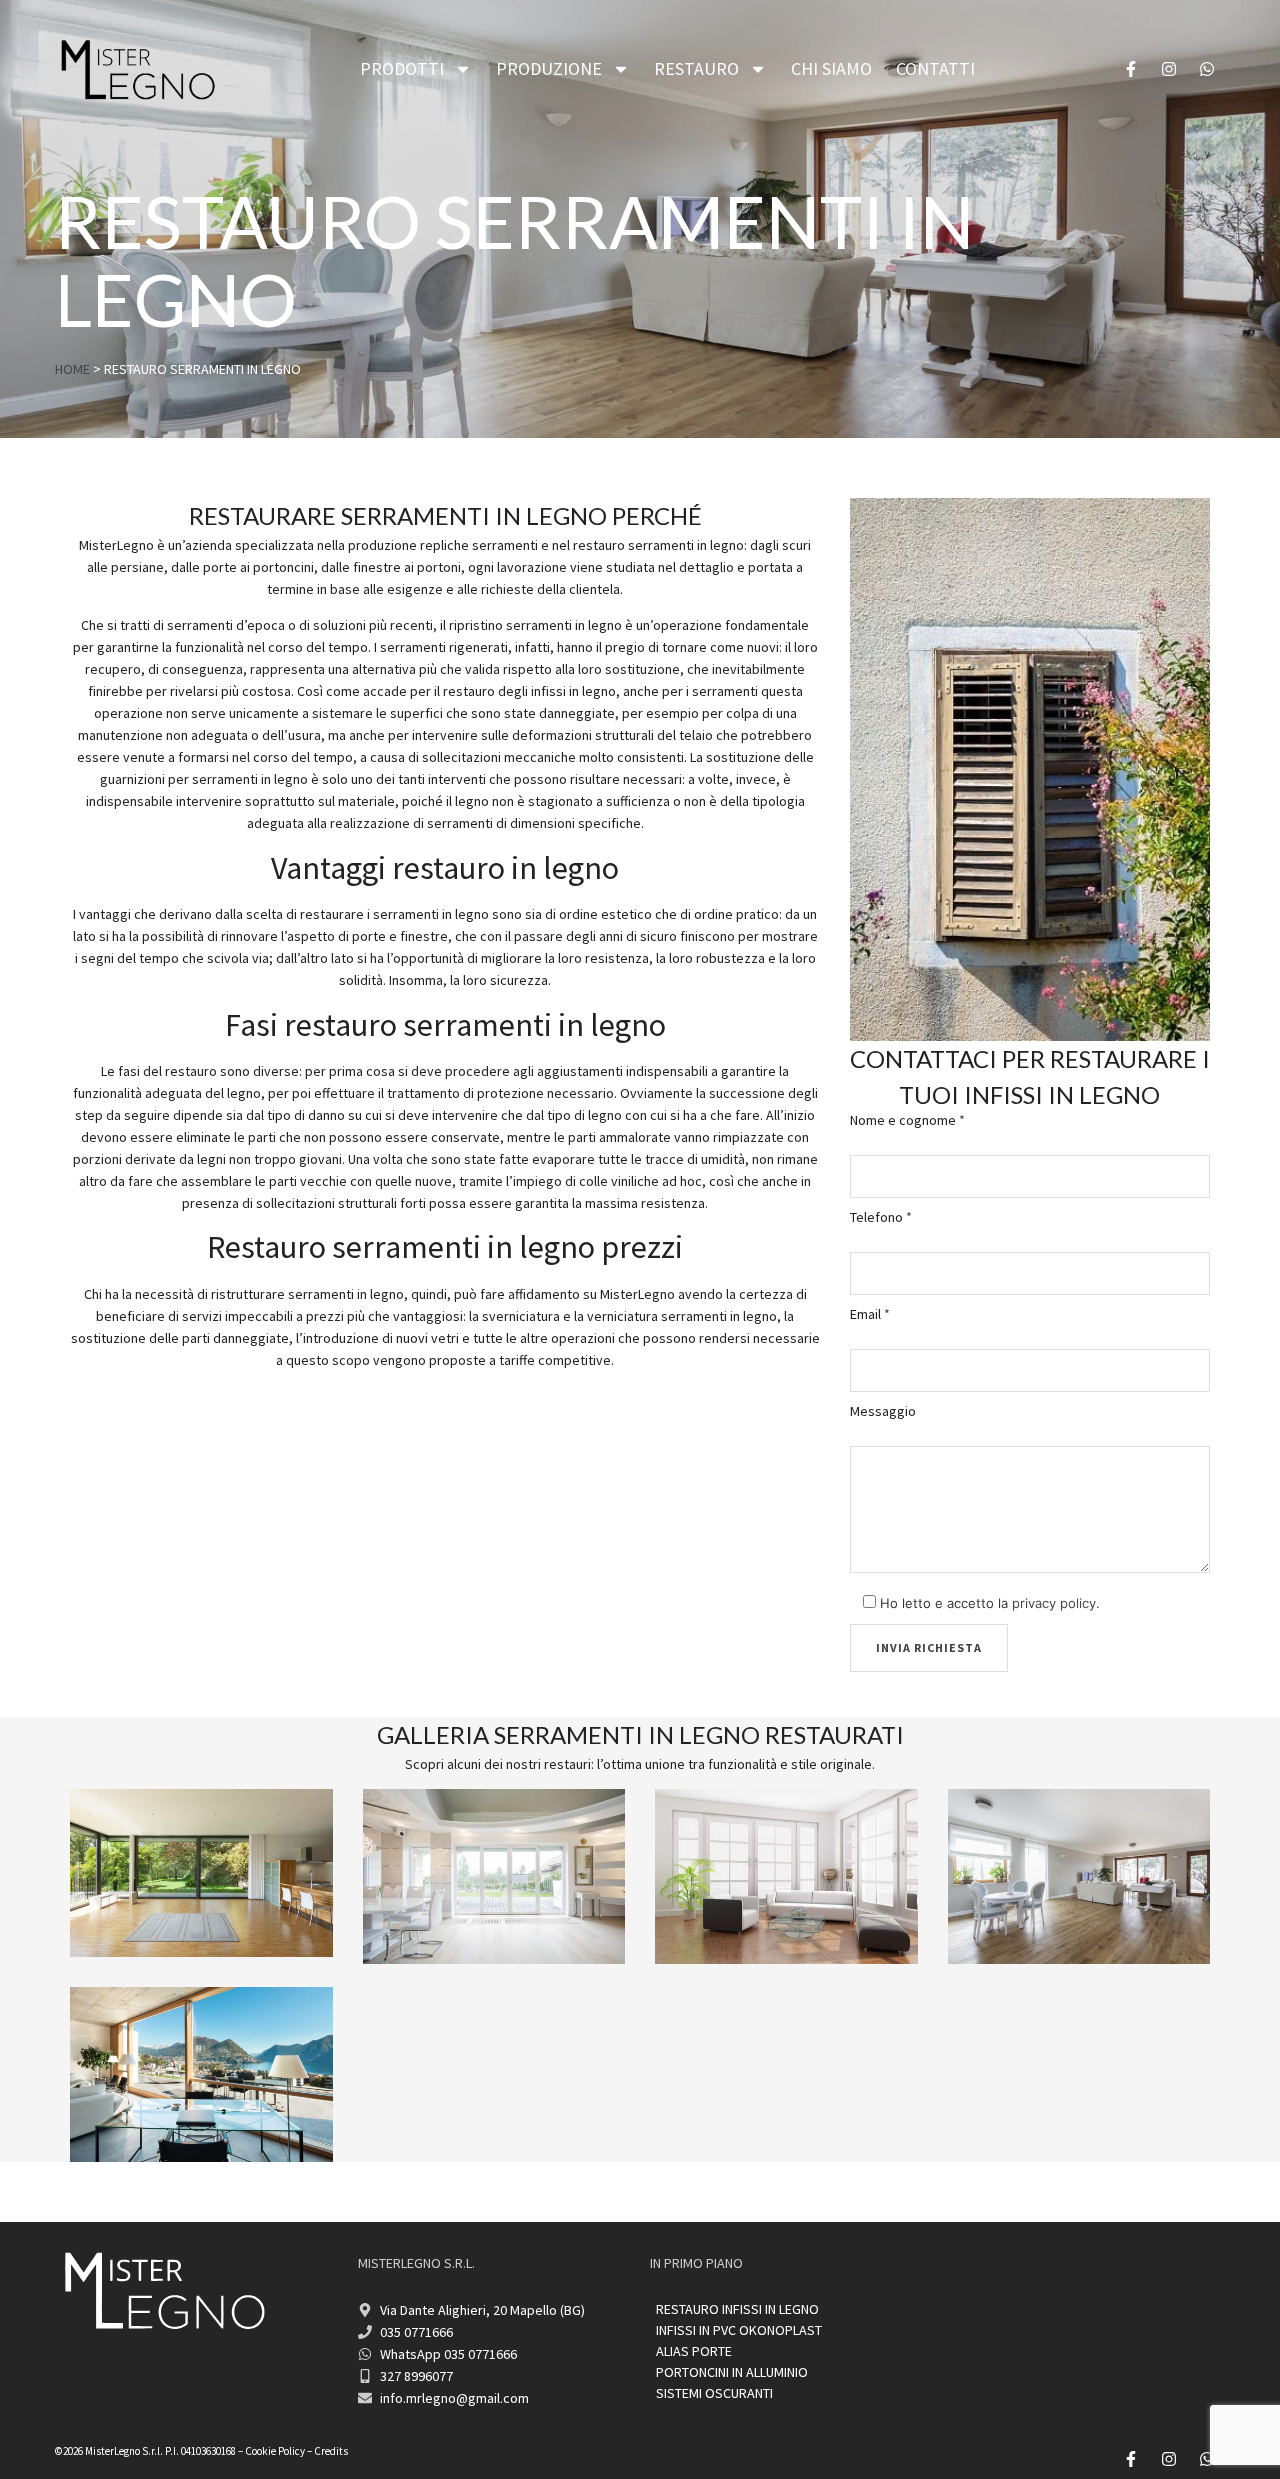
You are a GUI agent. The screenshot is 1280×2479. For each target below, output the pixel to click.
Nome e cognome (907, 1120)
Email (870, 1314)
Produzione (549, 68)
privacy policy (1054, 1603)
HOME (72, 369)
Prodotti (402, 68)
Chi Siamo (831, 68)
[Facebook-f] (1131, 69)
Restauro (696, 68)
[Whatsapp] (1207, 69)
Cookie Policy (275, 2451)
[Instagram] (1169, 69)
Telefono (881, 1217)
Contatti (935, 68)
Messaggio (883, 1411)
